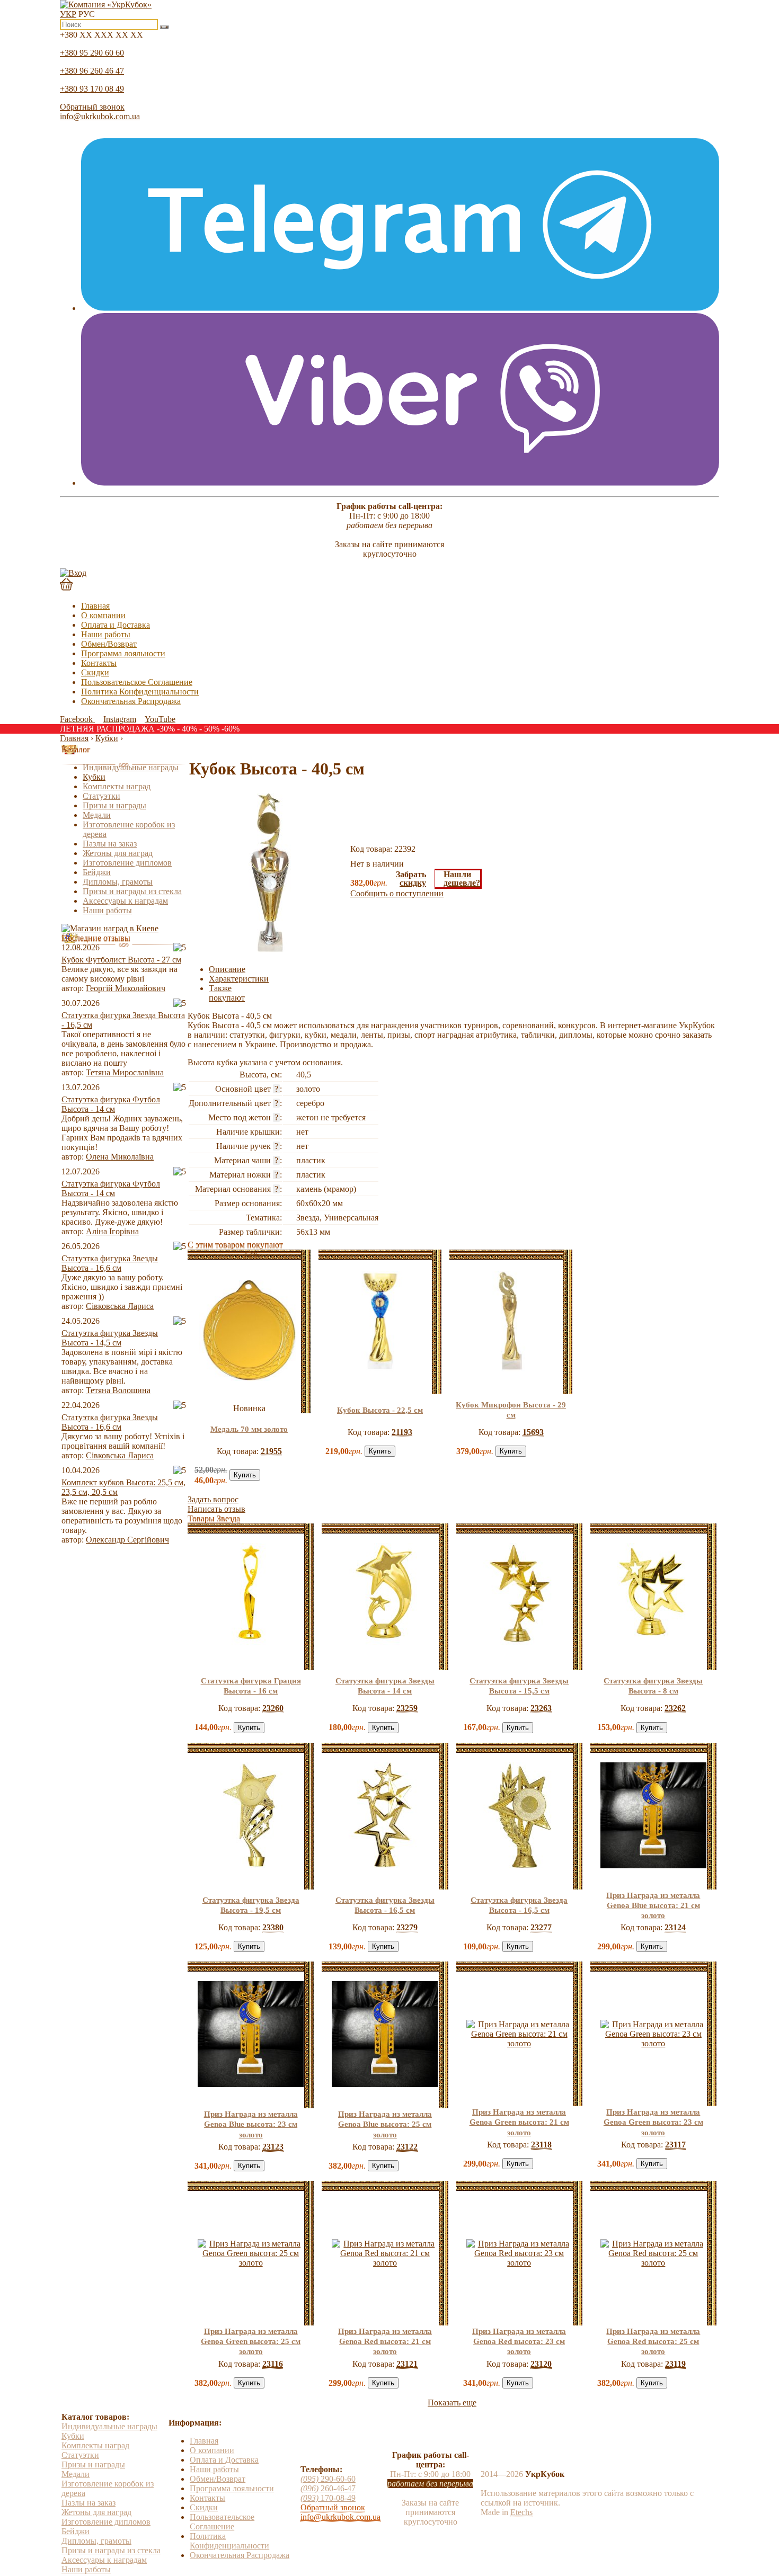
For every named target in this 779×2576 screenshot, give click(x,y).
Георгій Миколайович (126, 988)
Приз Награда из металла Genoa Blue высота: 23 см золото (251, 2124)
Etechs (521, 2512)
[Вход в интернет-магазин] (73, 573)
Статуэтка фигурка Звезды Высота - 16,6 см (110, 1263)
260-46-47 (328, 2488)
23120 (541, 2364)
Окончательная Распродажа (131, 701)
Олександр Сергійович (127, 1540)
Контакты (99, 663)
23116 (273, 2364)
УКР (68, 14)
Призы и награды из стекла (132, 891)
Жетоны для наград (118, 853)
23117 (675, 2145)
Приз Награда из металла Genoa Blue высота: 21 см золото (653, 1905)
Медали (97, 815)
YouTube (160, 719)
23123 (273, 2147)
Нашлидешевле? (462, 879)
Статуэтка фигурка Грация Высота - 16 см (251, 1686)
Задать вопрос (213, 1499)
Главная (95, 606)
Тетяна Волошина (118, 1390)
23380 (273, 1927)
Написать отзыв (216, 1509)
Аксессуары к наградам (125, 901)
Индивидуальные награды (131, 767)
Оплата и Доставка (116, 625)
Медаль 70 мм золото (249, 1429)
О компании (103, 615)
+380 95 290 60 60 (92, 53)
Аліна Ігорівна (112, 1231)
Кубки (94, 777)
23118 (541, 2145)
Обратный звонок (92, 107)
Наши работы (106, 634)
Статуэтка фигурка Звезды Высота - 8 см (653, 1686)
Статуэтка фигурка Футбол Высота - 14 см (111, 1104)
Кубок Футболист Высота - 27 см (121, 960)
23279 (407, 1927)
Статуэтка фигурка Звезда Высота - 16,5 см (519, 1905)
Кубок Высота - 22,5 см (380, 1410)
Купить (245, 1475)
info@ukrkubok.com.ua (100, 116)
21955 (271, 1451)
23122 (407, 2147)
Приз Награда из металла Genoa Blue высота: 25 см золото (385, 2124)
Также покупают (227, 993)
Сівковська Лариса (120, 1306)
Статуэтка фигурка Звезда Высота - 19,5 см (251, 1905)
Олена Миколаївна (120, 1157)
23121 (407, 2364)
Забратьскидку (411, 879)
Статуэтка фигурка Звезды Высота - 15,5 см (519, 1686)
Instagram (120, 719)
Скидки (95, 672)
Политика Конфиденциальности (140, 692)
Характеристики (239, 979)
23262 (675, 1708)
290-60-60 (328, 2479)
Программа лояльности (123, 653)
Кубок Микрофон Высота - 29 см (511, 1410)
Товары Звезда (214, 1518)
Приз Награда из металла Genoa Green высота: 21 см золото (519, 2122)
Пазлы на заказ (110, 844)
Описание (227, 969)
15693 (533, 1432)
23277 (541, 1927)
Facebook (77, 719)
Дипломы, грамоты (118, 882)
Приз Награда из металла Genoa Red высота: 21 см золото (385, 2341)
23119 (675, 2364)
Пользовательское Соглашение (137, 682)
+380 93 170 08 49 (92, 89)
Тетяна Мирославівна (125, 1072)
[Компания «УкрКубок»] (106, 5)
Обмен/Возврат (109, 644)
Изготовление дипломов (127, 863)
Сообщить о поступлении (397, 893)
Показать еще (452, 2403)
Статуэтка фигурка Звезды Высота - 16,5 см (385, 1905)
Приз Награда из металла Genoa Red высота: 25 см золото (653, 2341)
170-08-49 (328, 2498)
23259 (407, 1708)
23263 (541, 1708)
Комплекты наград (117, 786)
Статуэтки (101, 796)
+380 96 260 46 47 (92, 71)
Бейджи (97, 872)
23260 (273, 1708)
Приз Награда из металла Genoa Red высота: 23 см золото (519, 2341)
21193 (402, 1432)
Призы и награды (114, 805)
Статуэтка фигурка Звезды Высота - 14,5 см (110, 1338)
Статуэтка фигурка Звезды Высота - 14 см (385, 1686)
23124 (675, 1927)
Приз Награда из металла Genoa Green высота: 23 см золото (653, 2122)
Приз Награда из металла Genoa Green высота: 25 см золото (251, 2341)
